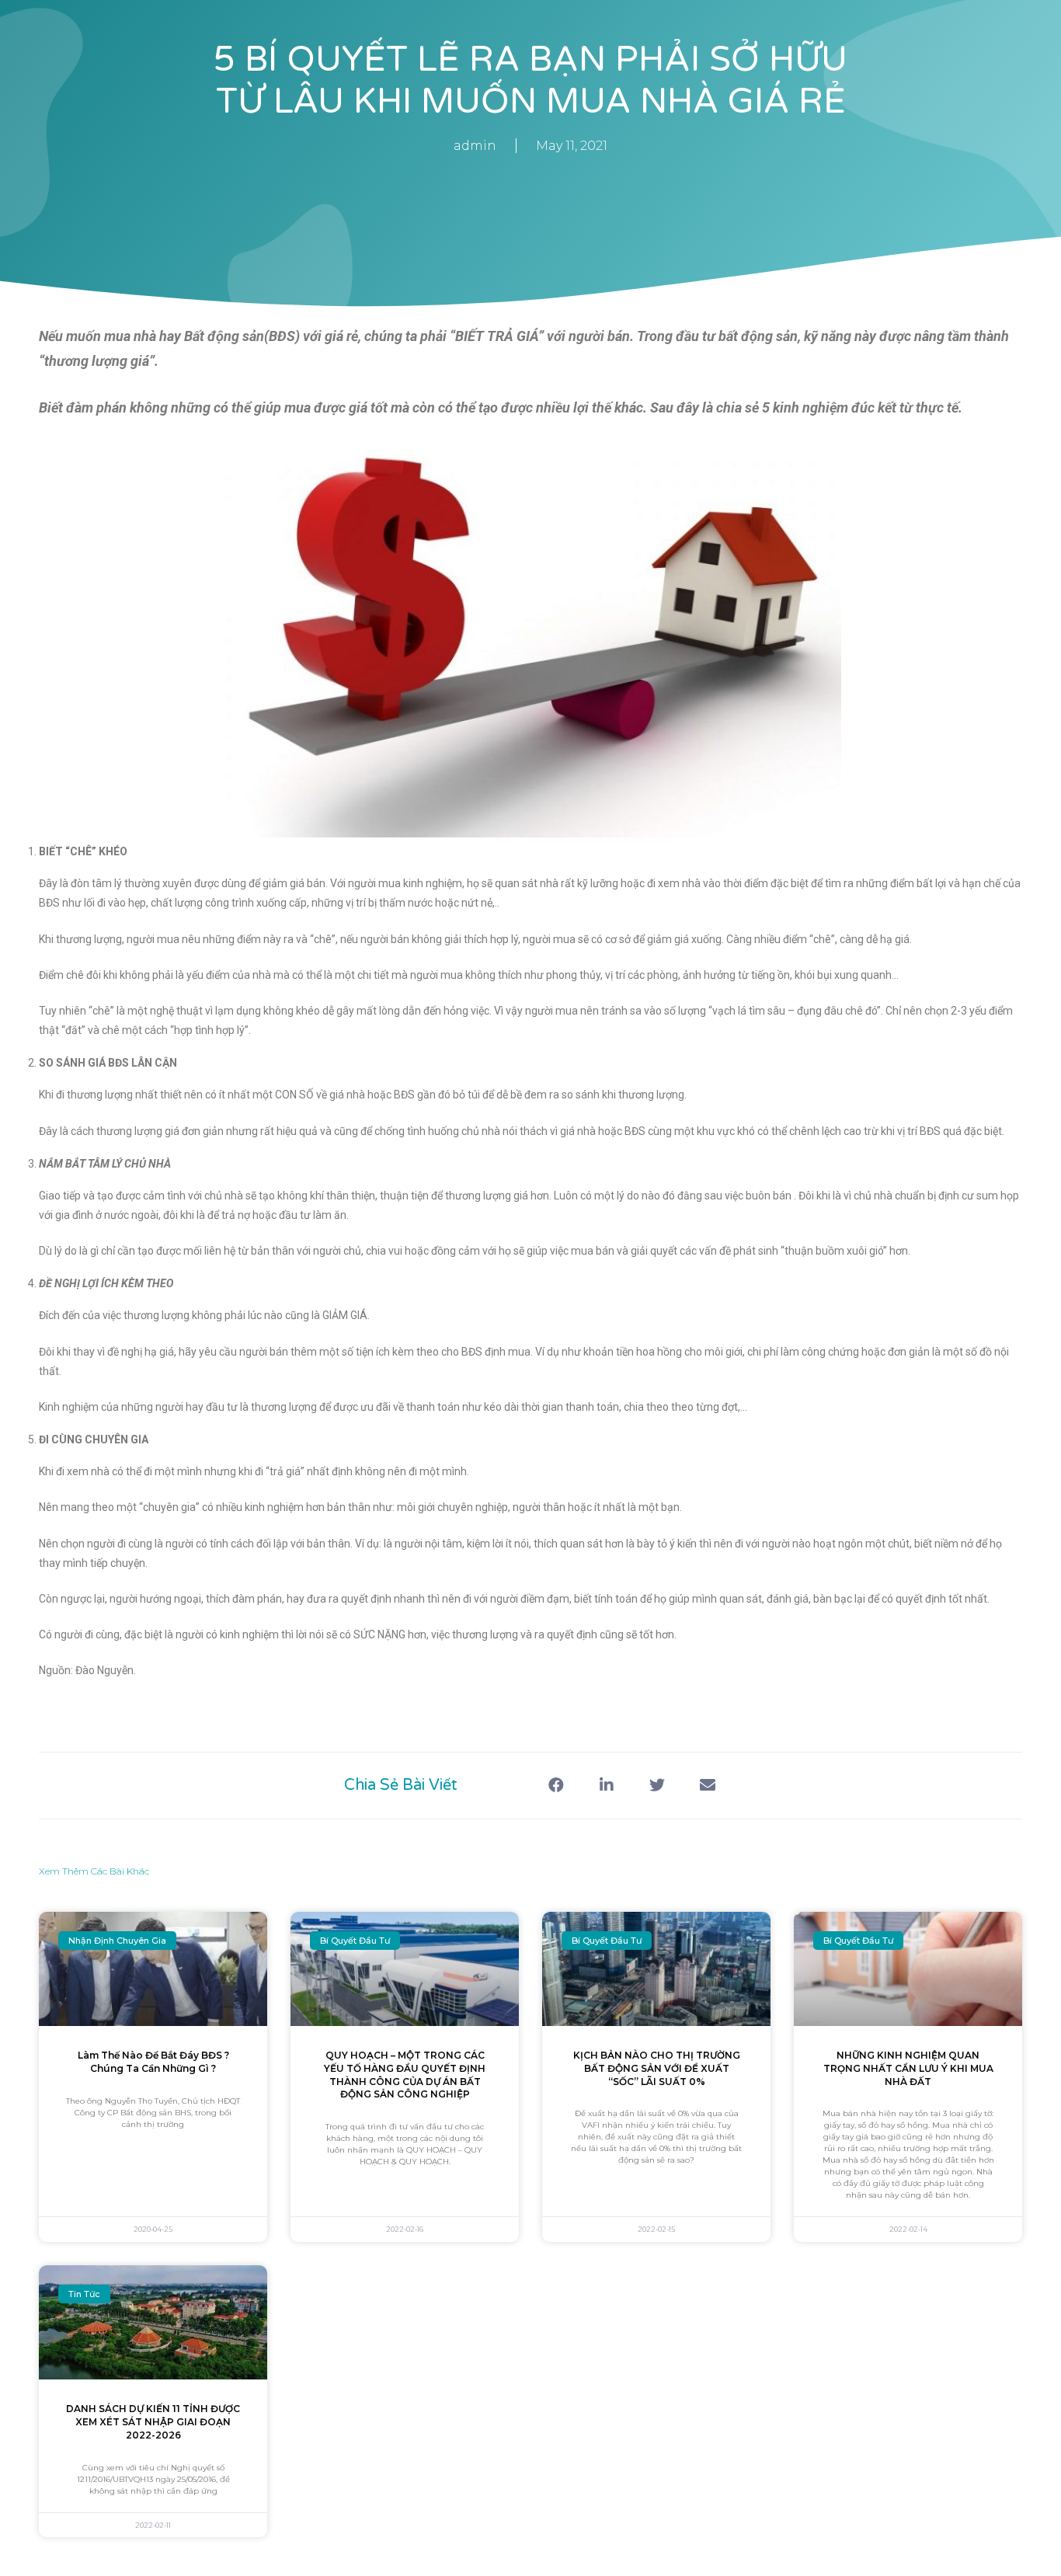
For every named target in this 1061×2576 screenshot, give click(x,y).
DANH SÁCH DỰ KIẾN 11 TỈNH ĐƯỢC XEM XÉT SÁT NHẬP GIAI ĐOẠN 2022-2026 (153, 2422)
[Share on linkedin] (606, 1786)
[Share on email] (707, 1786)
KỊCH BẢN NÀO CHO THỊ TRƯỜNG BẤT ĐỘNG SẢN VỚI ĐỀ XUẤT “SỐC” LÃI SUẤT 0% (657, 2068)
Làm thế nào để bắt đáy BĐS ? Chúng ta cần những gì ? (153, 2062)
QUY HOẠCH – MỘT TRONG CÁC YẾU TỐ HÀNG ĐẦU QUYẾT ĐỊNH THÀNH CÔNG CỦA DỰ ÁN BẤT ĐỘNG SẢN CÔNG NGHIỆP (405, 2075)
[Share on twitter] (657, 1786)
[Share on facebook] (556, 1786)
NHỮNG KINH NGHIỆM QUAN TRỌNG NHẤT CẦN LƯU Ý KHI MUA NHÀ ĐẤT (908, 2068)
